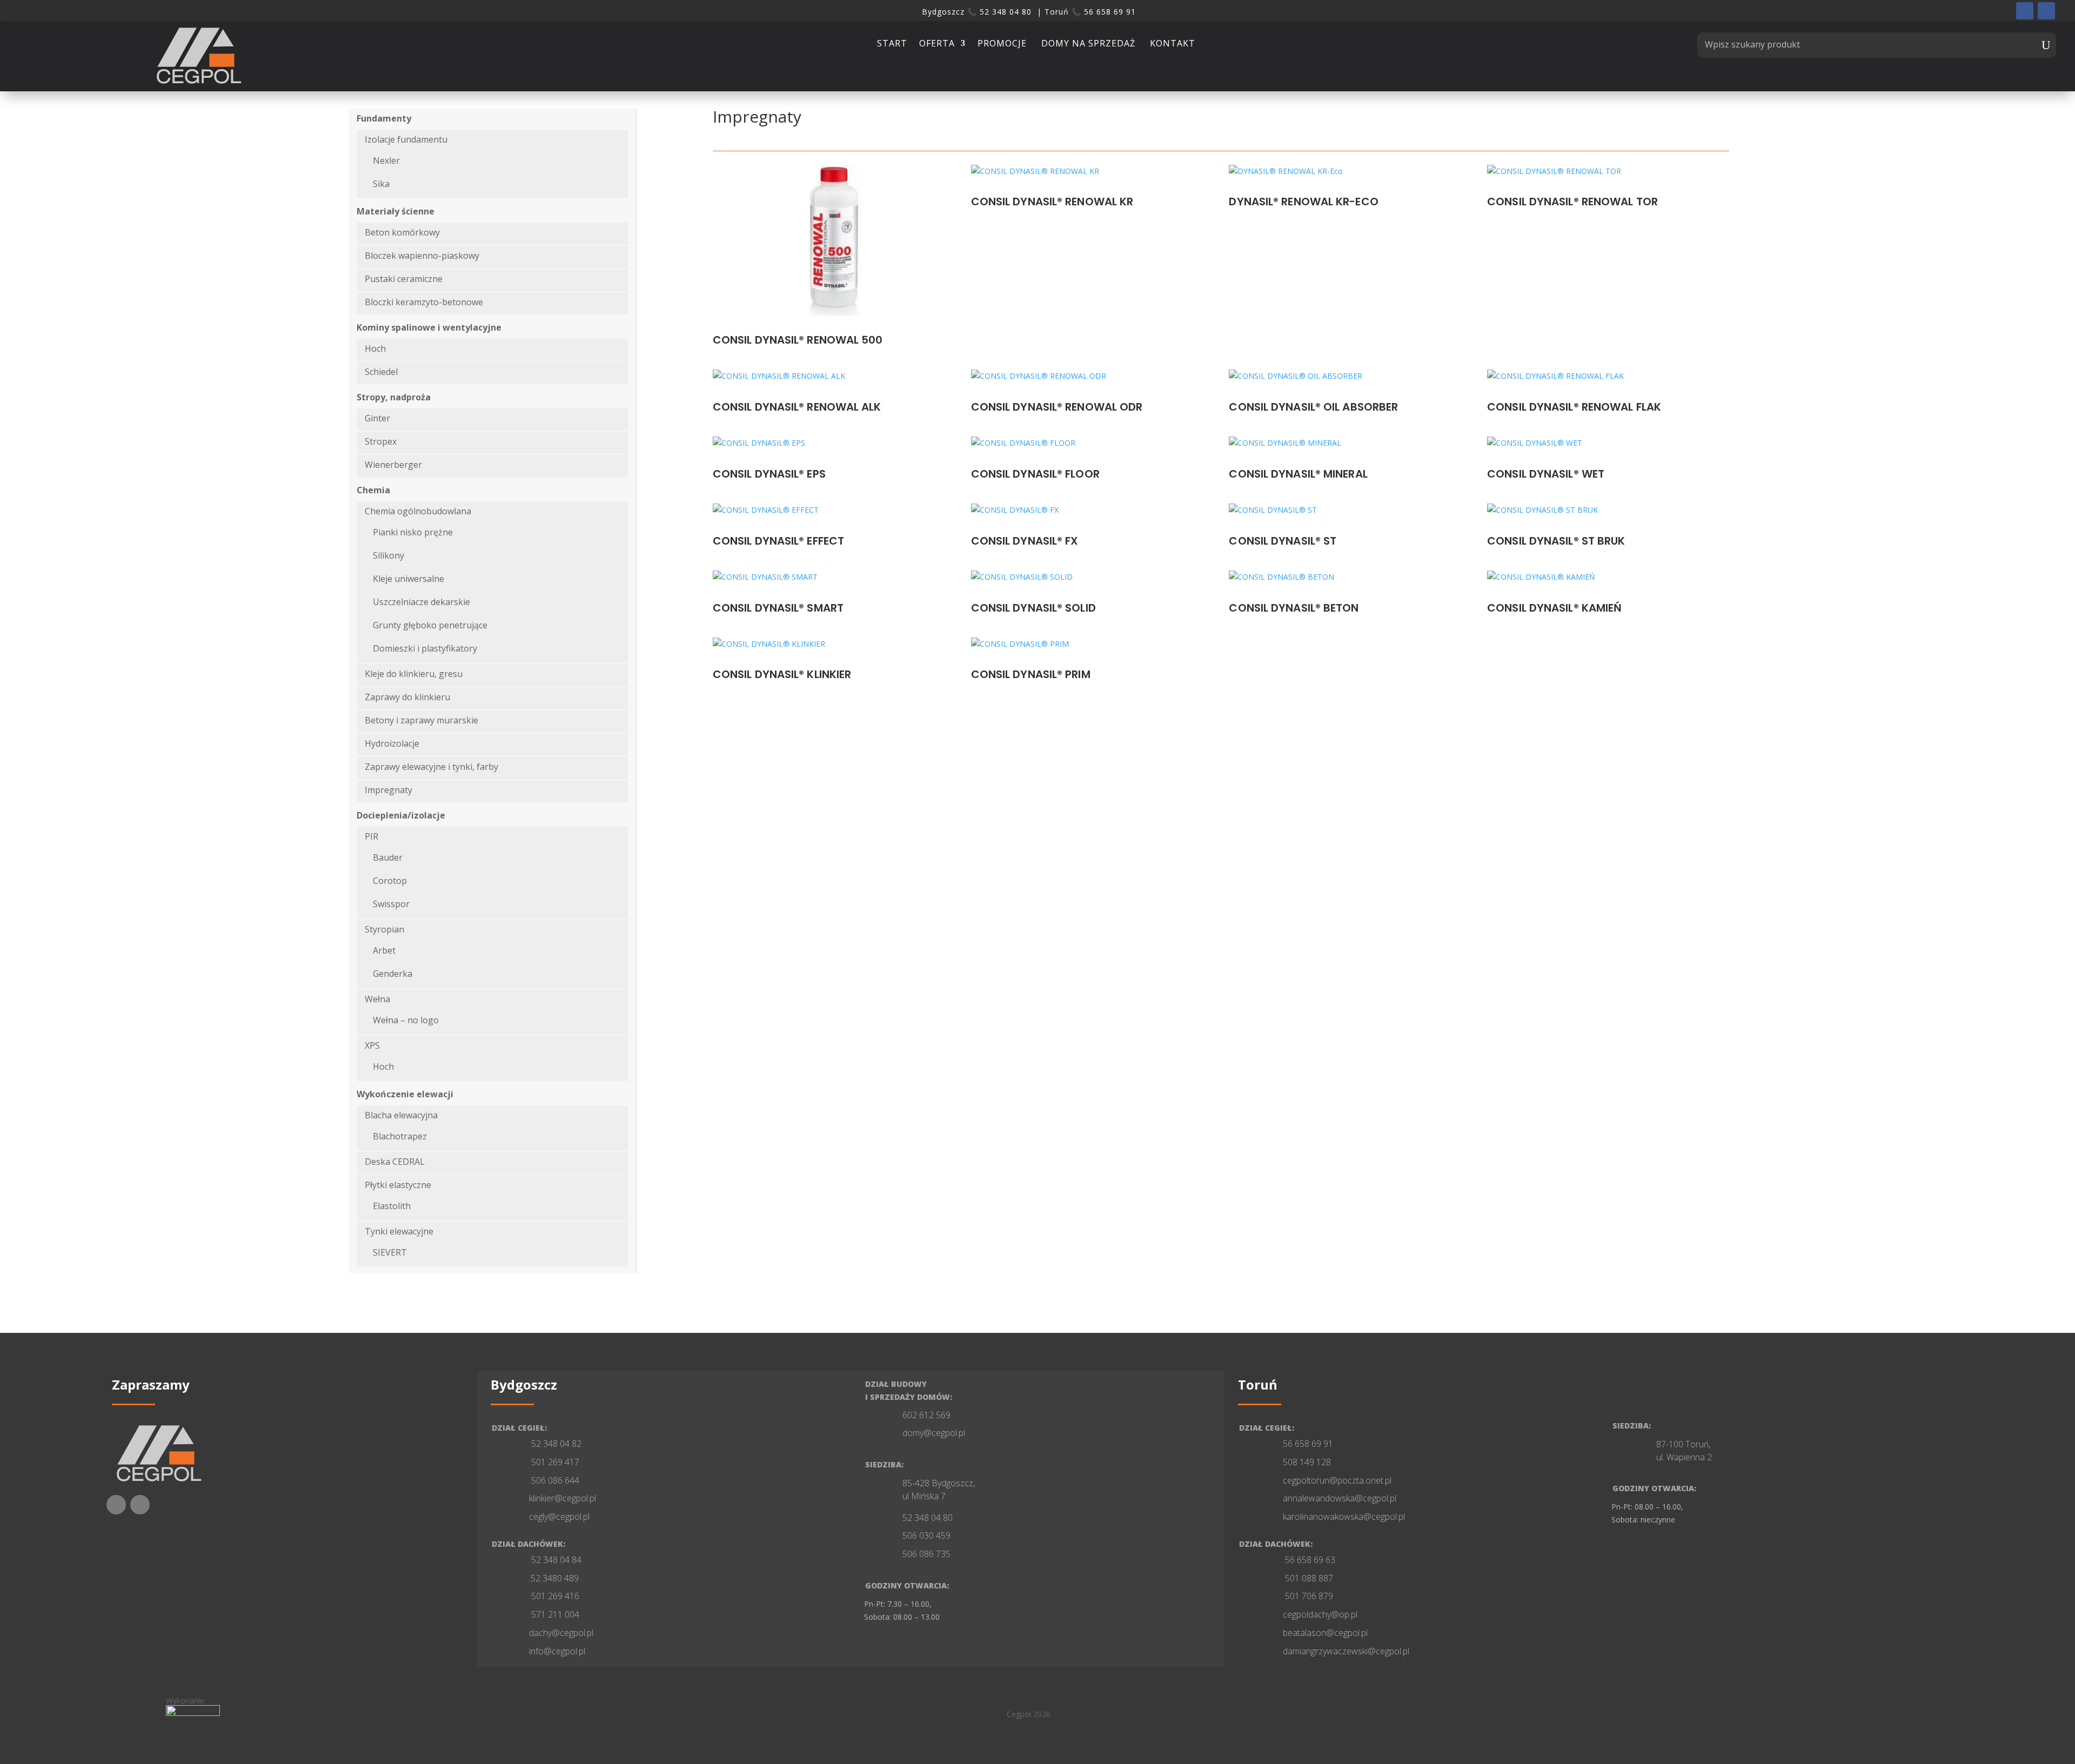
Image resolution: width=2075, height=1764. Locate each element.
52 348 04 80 (928, 1518)
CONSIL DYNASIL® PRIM (1031, 674)
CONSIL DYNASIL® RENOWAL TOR (1572, 202)
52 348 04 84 (555, 1560)
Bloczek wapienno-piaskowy (422, 256)
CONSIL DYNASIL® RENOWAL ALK (797, 407)
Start (892, 45)
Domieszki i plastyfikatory (425, 648)
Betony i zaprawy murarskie (421, 720)
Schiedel (381, 372)
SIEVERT (390, 1252)
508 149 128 (1307, 1462)
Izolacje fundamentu (406, 139)
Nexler (386, 160)
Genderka (393, 974)
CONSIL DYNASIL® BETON (1294, 608)
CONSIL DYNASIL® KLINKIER (782, 674)
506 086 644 (554, 1480)
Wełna (377, 999)
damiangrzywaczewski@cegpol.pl (1346, 1651)
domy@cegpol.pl (934, 1433)
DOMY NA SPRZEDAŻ (1090, 45)
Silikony (389, 555)
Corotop (390, 881)
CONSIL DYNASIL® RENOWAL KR (1052, 202)
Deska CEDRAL (395, 1162)
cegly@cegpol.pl (559, 1517)
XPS (372, 1045)
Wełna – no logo (406, 1020)
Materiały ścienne (396, 211)
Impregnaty (389, 790)
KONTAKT (1173, 45)
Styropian (384, 929)
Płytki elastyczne (398, 1185)
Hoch (375, 348)
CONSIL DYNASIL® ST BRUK (1556, 541)
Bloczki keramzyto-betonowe (424, 302)
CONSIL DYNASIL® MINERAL (1298, 474)
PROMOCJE (1003, 45)
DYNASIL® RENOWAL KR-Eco (1303, 202)
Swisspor (391, 904)
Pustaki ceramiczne (404, 279)
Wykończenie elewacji (405, 1094)
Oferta (937, 45)
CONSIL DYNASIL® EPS (769, 474)
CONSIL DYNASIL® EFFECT (778, 541)
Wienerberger (393, 465)
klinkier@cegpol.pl (563, 1498)
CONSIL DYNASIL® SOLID (1033, 608)
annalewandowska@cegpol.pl (1340, 1498)
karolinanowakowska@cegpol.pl (1344, 1517)
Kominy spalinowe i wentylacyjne (429, 327)
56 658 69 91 (1308, 1444)
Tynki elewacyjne (399, 1231)
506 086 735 (926, 1554)
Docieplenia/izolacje (401, 815)
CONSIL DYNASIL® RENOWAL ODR (1057, 407)
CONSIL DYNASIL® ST (1283, 541)
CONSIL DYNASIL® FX (1025, 541)
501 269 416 (554, 1596)
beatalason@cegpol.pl (1325, 1633)
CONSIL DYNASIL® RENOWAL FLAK (1574, 407)
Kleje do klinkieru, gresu (414, 674)
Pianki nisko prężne (413, 532)
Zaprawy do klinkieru (407, 697)
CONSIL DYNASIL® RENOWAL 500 (798, 340)
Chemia (373, 490)
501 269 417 (554, 1462)
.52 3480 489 (554, 1578)
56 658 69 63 (1309, 1560)
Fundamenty (384, 118)
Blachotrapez (400, 1136)
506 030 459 (926, 1535)
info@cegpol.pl (557, 1651)
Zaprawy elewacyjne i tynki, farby (431, 767)
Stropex (381, 441)
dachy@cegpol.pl (561, 1633)
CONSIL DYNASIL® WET (1546, 474)
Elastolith (392, 1206)
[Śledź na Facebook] (2025, 11)
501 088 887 (1308, 1578)
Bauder (388, 857)
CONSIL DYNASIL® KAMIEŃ (1554, 608)
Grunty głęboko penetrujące (430, 625)
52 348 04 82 (555, 1444)
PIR (372, 836)
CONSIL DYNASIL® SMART (778, 608)
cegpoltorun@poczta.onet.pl (1337, 1480)
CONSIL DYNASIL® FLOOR (1035, 474)
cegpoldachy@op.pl (1320, 1614)
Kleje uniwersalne (409, 579)
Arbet (384, 950)
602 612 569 (926, 1415)
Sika (381, 184)
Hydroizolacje (392, 743)
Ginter (377, 418)
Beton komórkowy (402, 232)
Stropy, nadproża (394, 397)
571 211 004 (554, 1614)
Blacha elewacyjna (401, 1115)
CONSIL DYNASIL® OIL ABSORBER (1313, 407)
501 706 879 (1308, 1596)
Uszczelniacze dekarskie (421, 602)
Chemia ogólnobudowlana (418, 511)
